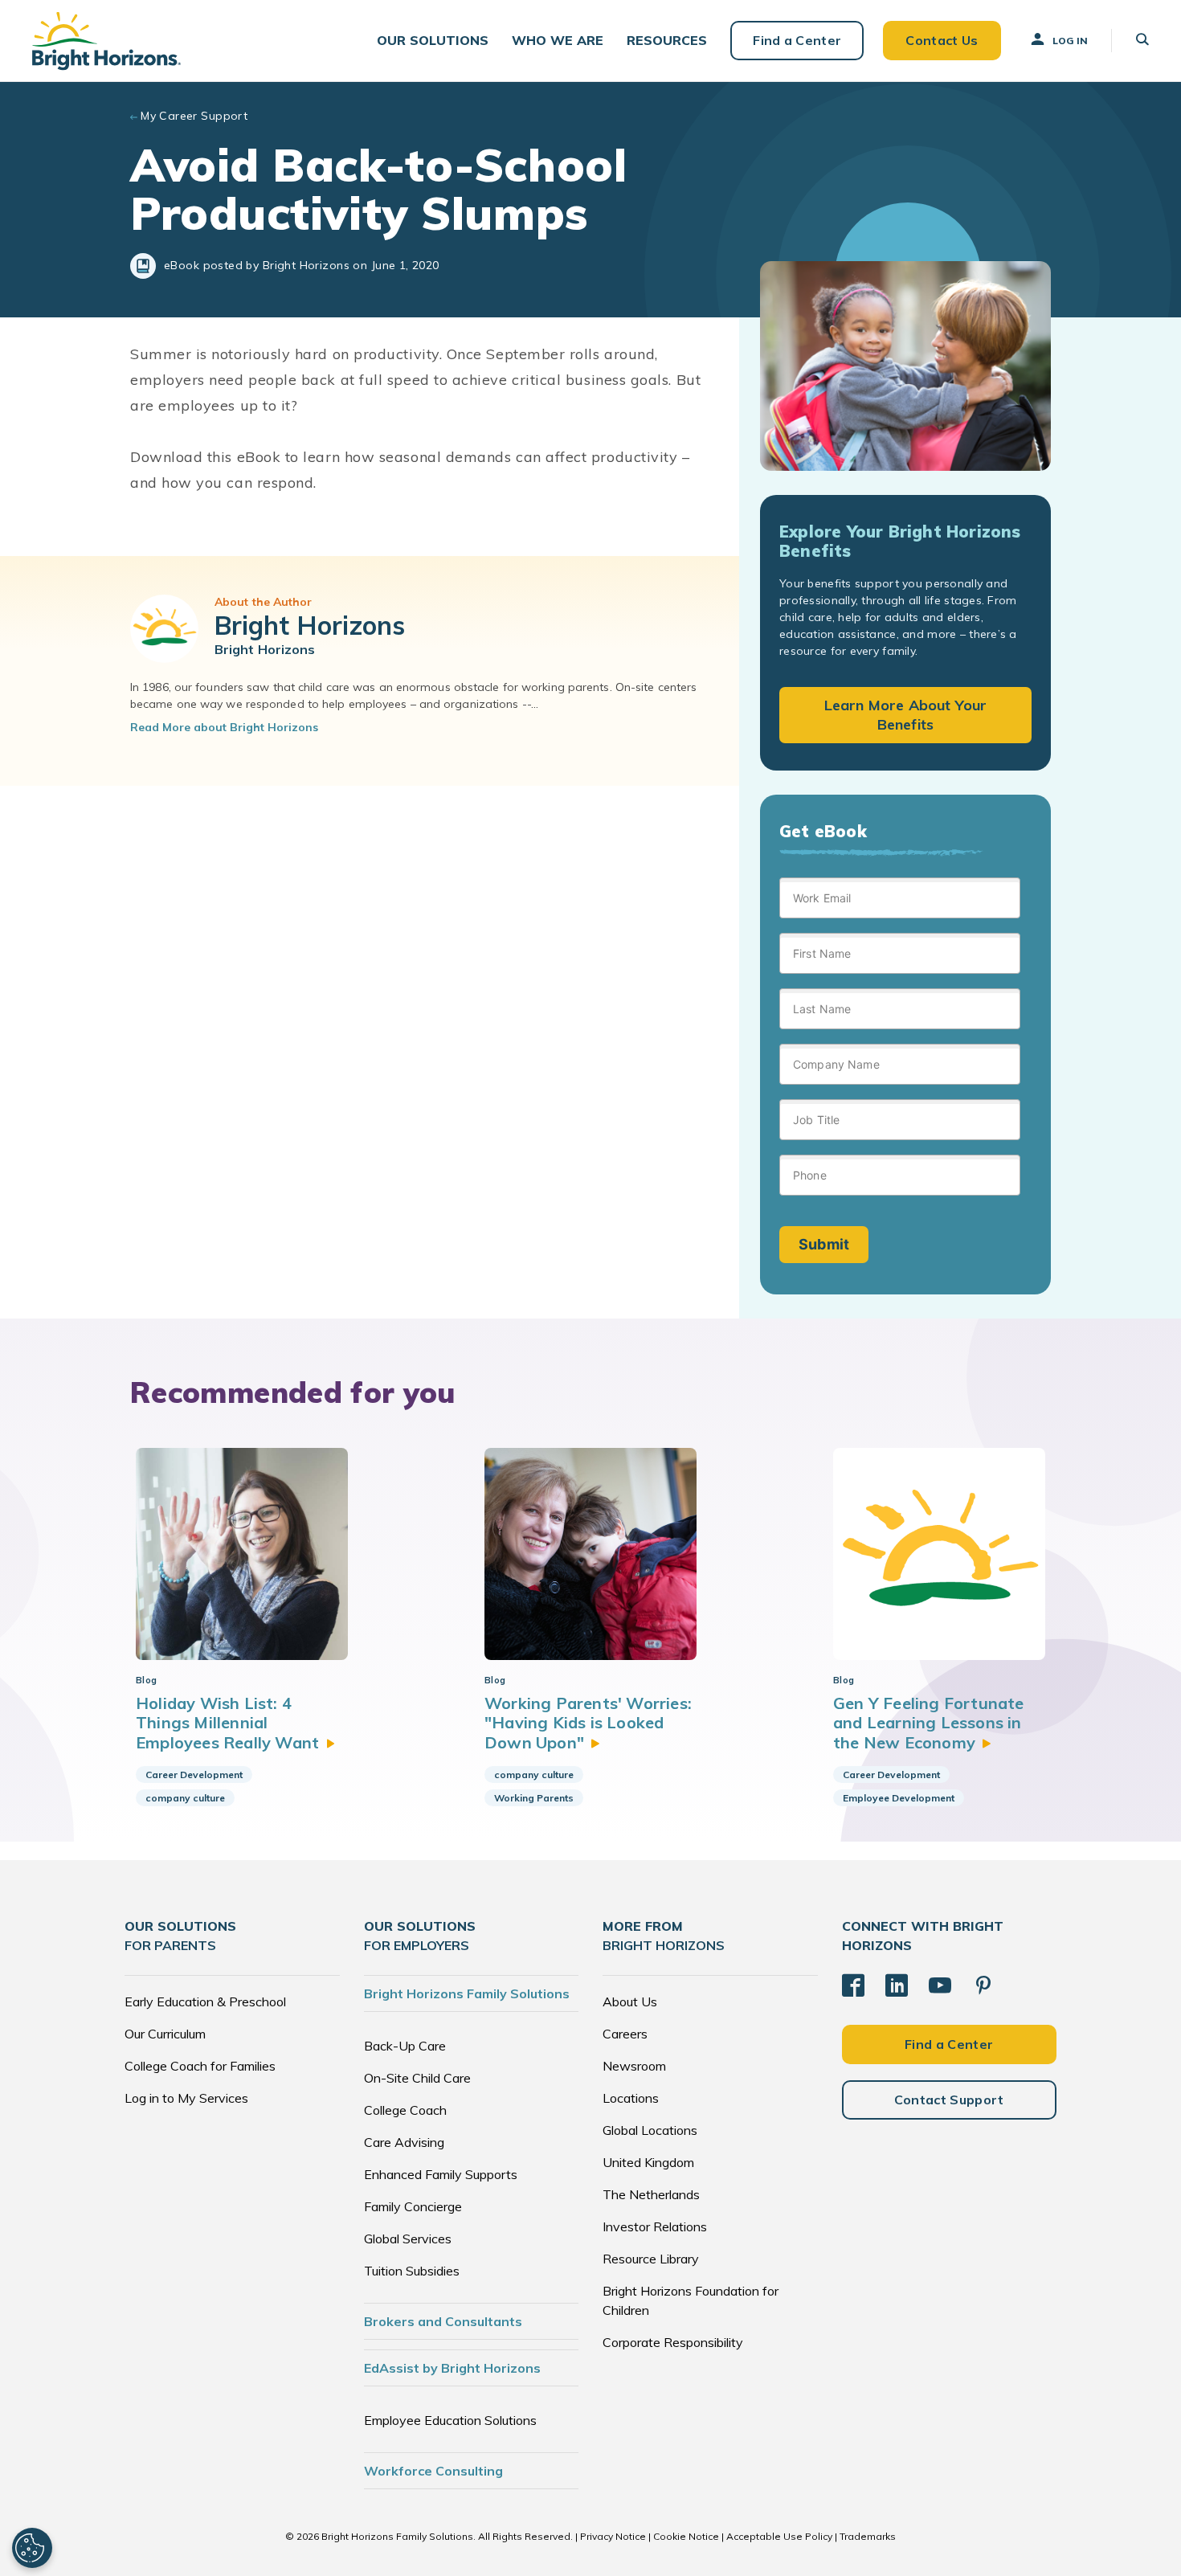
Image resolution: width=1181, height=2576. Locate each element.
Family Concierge (413, 2206)
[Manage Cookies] (32, 2548)
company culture (185, 1798)
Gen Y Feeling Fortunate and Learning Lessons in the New (929, 1723)
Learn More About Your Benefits (906, 715)
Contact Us (942, 40)
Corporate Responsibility (673, 2342)
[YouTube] (940, 1985)
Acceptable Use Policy (779, 2536)
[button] (433, 41)
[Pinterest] (983, 1985)
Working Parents (534, 1798)
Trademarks (868, 2536)
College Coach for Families (200, 2066)
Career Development (194, 1775)
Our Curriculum (165, 2034)
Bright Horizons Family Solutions (467, 1993)
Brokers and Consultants (443, 2321)
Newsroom (634, 2066)
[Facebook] (853, 1985)
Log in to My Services (186, 2098)
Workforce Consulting (433, 2471)
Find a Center (797, 40)
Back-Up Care (405, 2046)
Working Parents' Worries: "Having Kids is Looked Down (588, 1723)
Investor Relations (655, 2226)
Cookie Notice (686, 2536)
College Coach (405, 2110)
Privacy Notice (613, 2536)
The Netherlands (651, 2194)
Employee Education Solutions (450, 2420)
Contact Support (949, 2100)
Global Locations (650, 2130)
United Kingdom (648, 2162)
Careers (625, 2034)
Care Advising (404, 2142)
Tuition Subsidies (412, 2271)
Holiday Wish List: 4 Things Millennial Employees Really (227, 1723)
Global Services (408, 2239)
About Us (630, 2002)
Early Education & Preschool (205, 2002)
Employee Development (899, 1798)
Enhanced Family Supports (441, 2174)
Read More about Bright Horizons (224, 727)
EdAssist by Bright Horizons (452, 2368)
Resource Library (651, 2259)
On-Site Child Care (417, 2078)
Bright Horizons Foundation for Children (691, 2300)
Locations (631, 2098)
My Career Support (194, 116)
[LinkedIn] (897, 1985)
